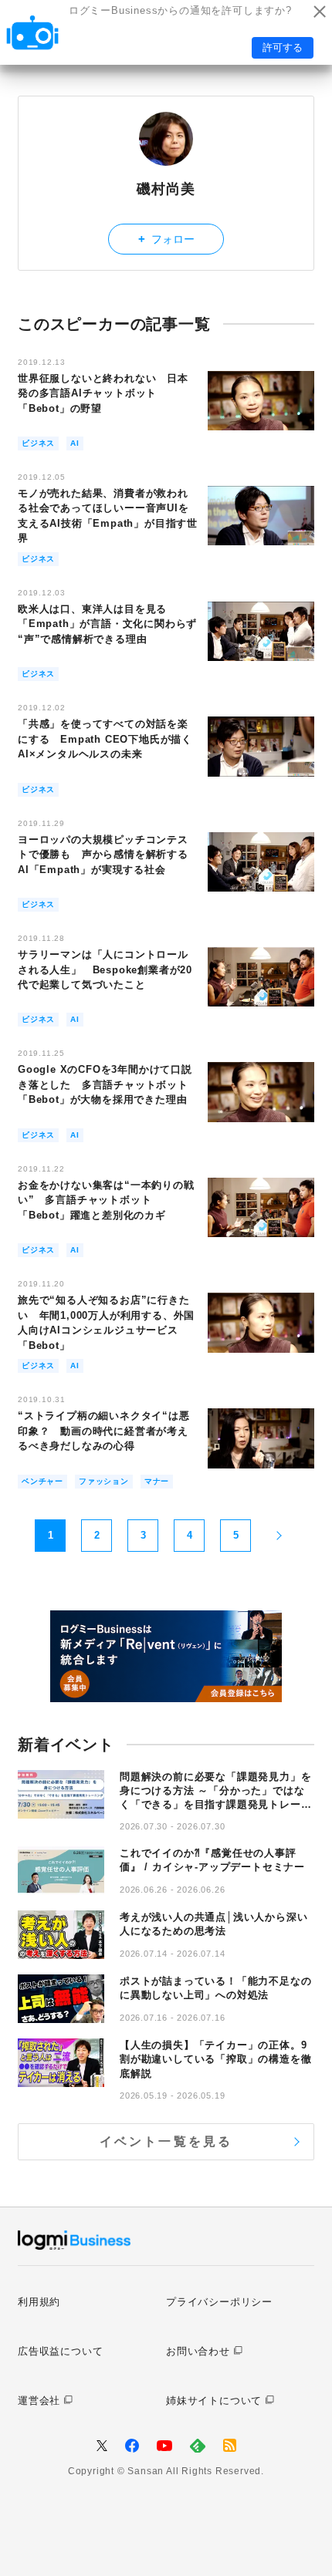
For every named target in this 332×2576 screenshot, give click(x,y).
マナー (157, 1481)
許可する (283, 47)
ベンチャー (42, 1481)
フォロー (166, 239)
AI (75, 443)
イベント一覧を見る (166, 2141)
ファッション (104, 1481)
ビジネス (38, 443)
